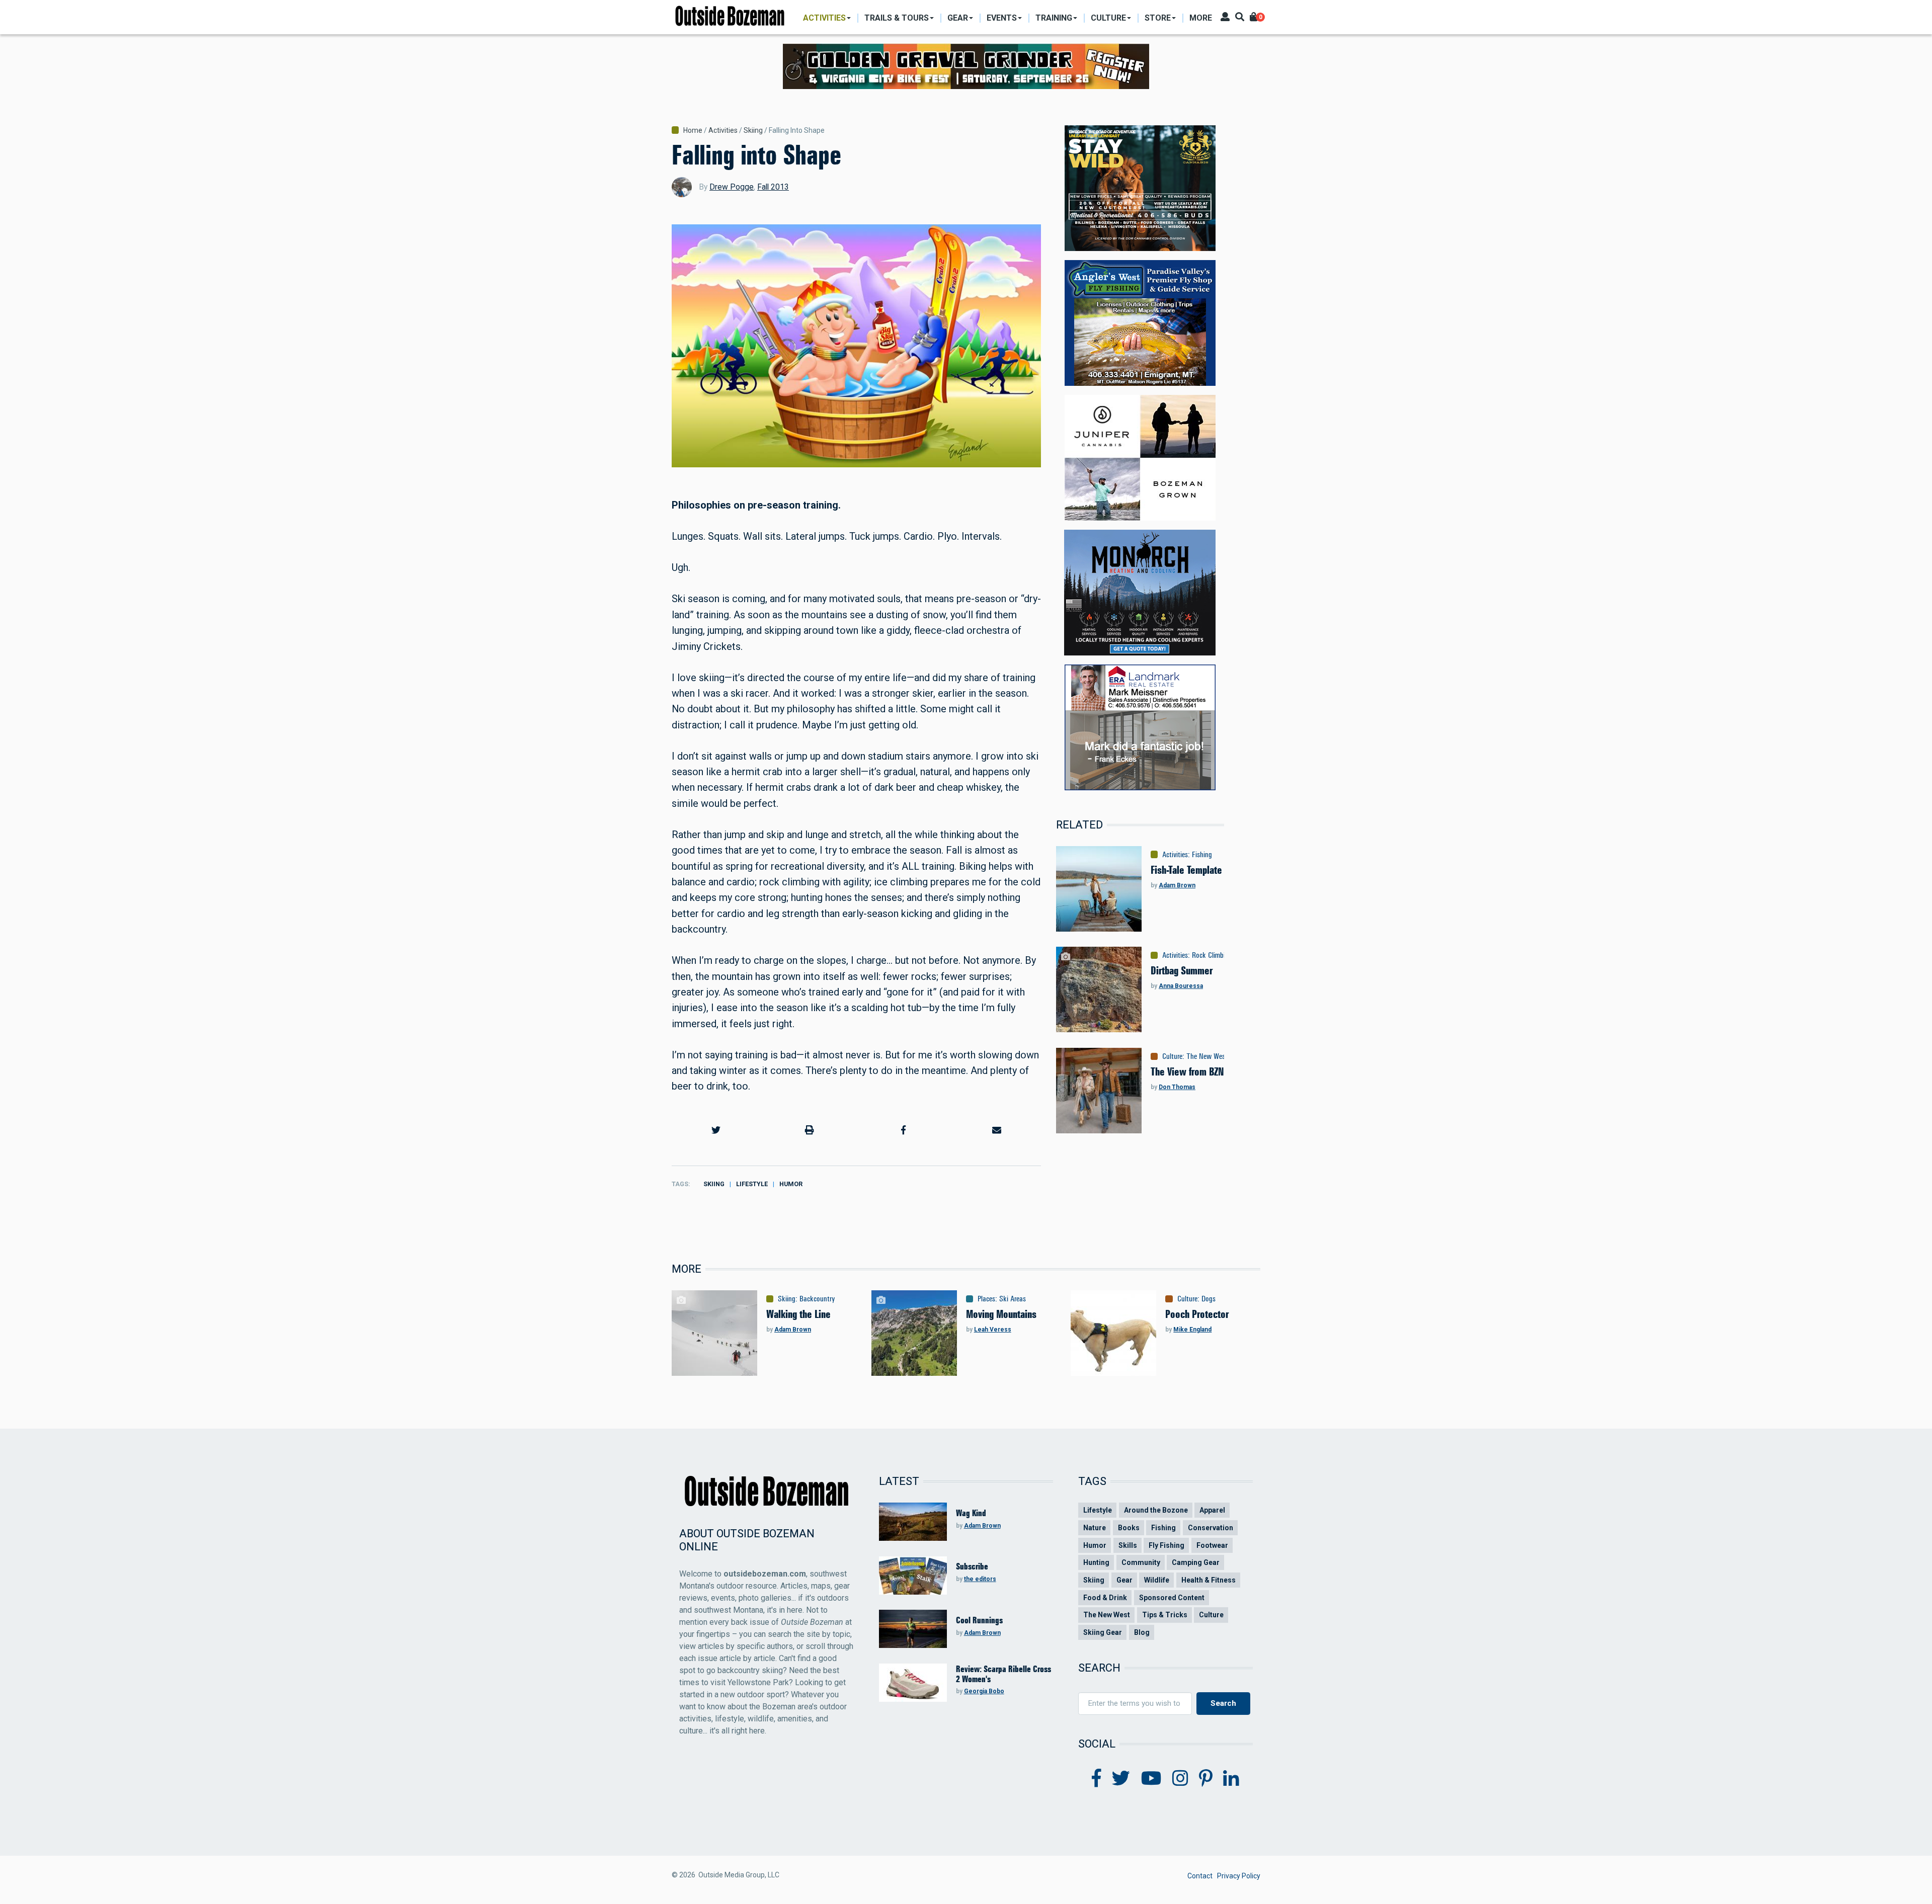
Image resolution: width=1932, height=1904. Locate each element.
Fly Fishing (1166, 1545)
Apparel (1212, 1510)
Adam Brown (1177, 885)
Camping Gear (1196, 1562)
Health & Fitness (1209, 1580)
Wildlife (1157, 1580)
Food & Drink (1105, 1598)
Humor (791, 1184)
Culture (1172, 1056)
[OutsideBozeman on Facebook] (1097, 1779)
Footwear (1212, 1545)
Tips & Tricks (1165, 1615)
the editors (980, 1579)
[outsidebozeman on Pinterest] (1206, 1779)
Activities (723, 130)
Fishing (1202, 855)
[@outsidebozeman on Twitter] (1121, 1779)
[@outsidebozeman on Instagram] (1180, 1779)
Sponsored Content (1172, 1598)
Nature (1095, 1528)
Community (1141, 1562)
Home (693, 130)
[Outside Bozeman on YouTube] (1151, 1779)
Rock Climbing (1212, 955)
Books (1129, 1528)
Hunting (1096, 1562)
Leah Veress (993, 1330)
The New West (1207, 1056)
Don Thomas (1177, 1087)
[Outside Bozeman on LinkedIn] (1231, 1779)
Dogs (1209, 1299)
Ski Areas (1013, 1299)
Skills (1128, 1545)
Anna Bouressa (1181, 986)
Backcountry (817, 1299)
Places (986, 1299)
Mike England (1192, 1330)
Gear (1124, 1580)
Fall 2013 (773, 187)
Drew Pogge (732, 187)
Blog (1142, 1632)
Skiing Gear (1103, 1632)
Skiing (753, 130)
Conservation (1211, 1528)
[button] (716, 1130)
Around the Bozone (1156, 1510)
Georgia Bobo (984, 1691)
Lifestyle (752, 1184)
